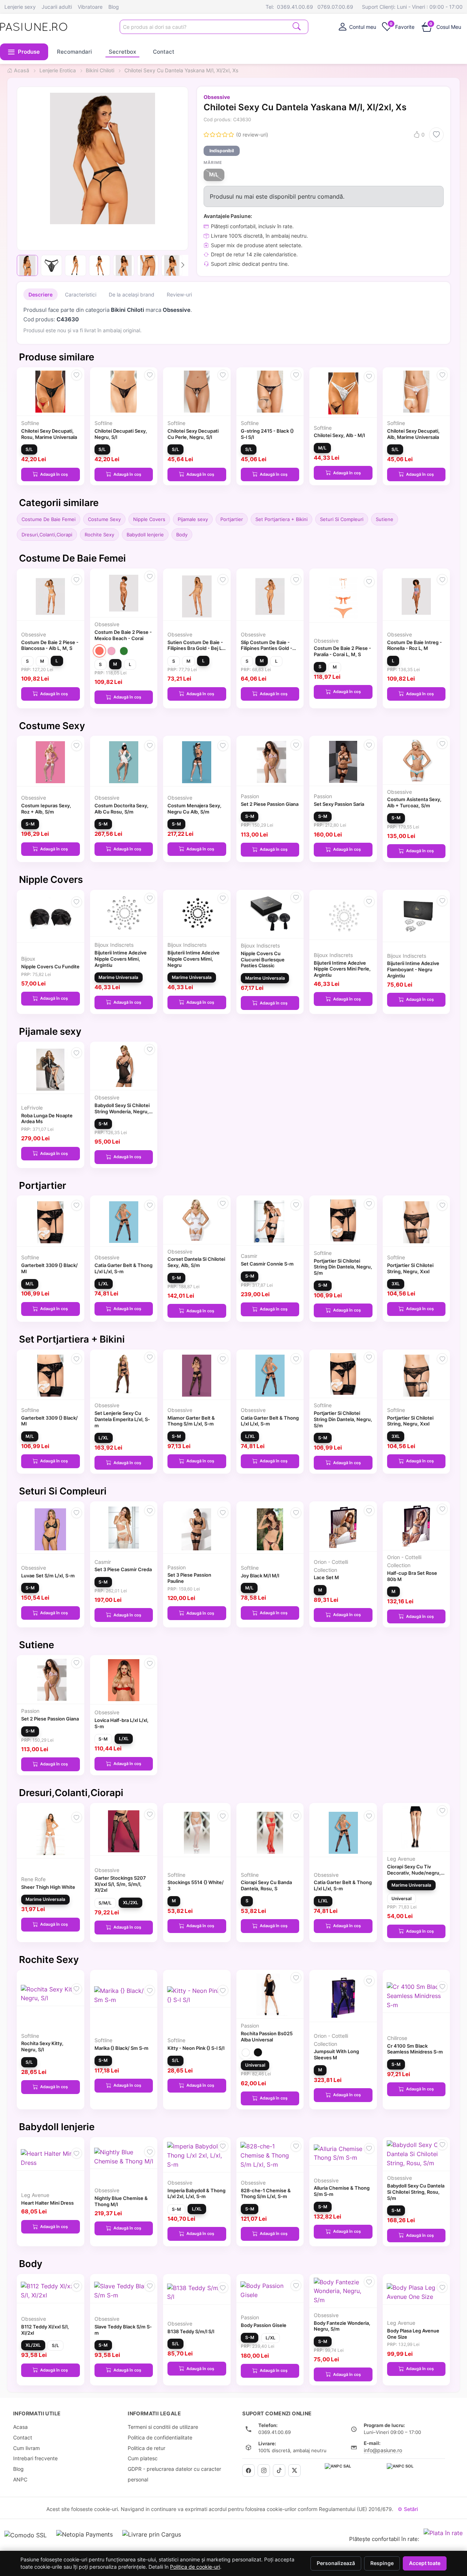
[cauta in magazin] (297, 26)
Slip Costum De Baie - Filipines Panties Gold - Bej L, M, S (267, 648)
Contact (164, 52)
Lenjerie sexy (20, 7)
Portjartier (232, 519)
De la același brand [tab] (132, 294)
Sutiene (385, 519)
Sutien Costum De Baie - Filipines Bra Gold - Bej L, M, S (195, 648)
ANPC (20, 2479)
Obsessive (217, 97)
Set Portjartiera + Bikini (281, 519)
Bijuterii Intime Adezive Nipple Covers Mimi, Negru (194, 959)
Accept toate (425, 2563)
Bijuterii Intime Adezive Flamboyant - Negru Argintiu (413, 969)
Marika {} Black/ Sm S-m (121, 2048)
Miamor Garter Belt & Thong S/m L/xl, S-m (191, 1421)
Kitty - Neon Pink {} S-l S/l (196, 2048)
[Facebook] (248, 2470)
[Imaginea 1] (27, 265)
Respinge (382, 2563)
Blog (114, 7)
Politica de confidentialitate (160, 2437)
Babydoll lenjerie (145, 535)
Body (182, 535)
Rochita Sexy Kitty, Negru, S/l (42, 2046)
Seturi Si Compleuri (342, 519)
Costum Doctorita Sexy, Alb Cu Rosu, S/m (121, 809)
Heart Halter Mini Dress (47, 2203)
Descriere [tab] (40, 294)
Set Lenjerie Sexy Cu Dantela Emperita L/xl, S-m (122, 1419)
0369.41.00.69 (295, 7)
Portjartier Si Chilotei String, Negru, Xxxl (410, 1268)
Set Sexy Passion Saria (339, 804)
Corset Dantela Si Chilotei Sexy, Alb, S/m (196, 1262)
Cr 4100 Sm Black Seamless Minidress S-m (415, 2049)
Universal (402, 1898)
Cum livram (26, 2448)
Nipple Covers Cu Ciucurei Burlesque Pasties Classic (263, 960)
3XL (396, 1284)
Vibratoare (90, 7)
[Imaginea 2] (51, 265)
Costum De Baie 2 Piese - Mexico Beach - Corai (123, 635)
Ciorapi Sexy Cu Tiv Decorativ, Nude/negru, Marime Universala (414, 1873)
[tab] (357, 27)
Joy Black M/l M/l (260, 1576)
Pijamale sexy (193, 519)
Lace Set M (326, 1577)
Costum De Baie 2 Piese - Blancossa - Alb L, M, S (50, 645)
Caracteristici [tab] (81, 294)
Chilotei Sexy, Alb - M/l (339, 435)
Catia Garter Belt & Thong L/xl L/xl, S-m (123, 1268)
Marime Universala (118, 977)
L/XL (103, 1284)
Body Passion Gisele (264, 2325)
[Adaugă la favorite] (436, 135)
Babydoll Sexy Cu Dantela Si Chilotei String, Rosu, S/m (416, 2192)
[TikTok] (279, 2470)
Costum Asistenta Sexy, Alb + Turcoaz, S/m (414, 802)
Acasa (20, 2427)
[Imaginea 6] (148, 265)
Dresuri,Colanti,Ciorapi (47, 535)
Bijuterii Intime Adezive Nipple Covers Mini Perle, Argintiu (342, 969)
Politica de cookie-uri (195, 2567)
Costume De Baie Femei (49, 519)
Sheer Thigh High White (48, 1887)
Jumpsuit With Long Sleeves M (336, 2054)
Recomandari (74, 52)
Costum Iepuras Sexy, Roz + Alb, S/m (46, 809)
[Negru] (258, 2053)
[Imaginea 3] (76, 265)
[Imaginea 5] (124, 265)
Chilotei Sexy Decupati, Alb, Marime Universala (413, 434)
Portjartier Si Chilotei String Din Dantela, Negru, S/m (343, 1267)
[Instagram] (264, 2470)
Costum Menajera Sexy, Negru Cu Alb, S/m (194, 809)
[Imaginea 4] (100, 265)
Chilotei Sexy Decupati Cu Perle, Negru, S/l (193, 434)
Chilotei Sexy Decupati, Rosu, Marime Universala (49, 434)
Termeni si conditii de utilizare (163, 2427)
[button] (24, 52)
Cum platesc (143, 2458)
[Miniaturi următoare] (183, 265)
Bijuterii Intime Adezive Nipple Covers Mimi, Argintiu (121, 959)
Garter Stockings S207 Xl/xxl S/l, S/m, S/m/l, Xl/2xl (120, 1884)
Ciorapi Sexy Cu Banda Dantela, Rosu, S (266, 1885)
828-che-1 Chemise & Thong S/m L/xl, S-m (266, 2194)
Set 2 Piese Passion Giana (270, 804)
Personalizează (336, 2563)
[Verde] (124, 651)
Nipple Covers (149, 519)
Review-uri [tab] (179, 294)
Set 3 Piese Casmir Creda (123, 1569)
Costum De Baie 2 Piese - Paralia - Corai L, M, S (342, 651)
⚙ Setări (408, 2509)
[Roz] (111, 651)
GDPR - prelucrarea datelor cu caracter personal (174, 2474)
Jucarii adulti (57, 7)
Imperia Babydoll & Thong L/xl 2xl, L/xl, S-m (196, 2194)
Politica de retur (146, 2448)
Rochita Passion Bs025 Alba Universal (267, 2037)
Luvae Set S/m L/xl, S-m (48, 1576)
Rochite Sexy (99, 535)
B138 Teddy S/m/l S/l (191, 2331)
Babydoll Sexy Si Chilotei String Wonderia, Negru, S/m (122, 1111)
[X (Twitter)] (294, 2470)
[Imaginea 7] (172, 265)
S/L (29, 449)
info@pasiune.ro (383, 2450)
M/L (214, 175)
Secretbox (122, 52)
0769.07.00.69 (335, 7)
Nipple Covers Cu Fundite (50, 967)
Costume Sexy (104, 519)
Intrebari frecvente (35, 2458)
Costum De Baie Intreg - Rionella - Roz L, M (414, 645)
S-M (30, 824)
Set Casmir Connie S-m (267, 1264)
